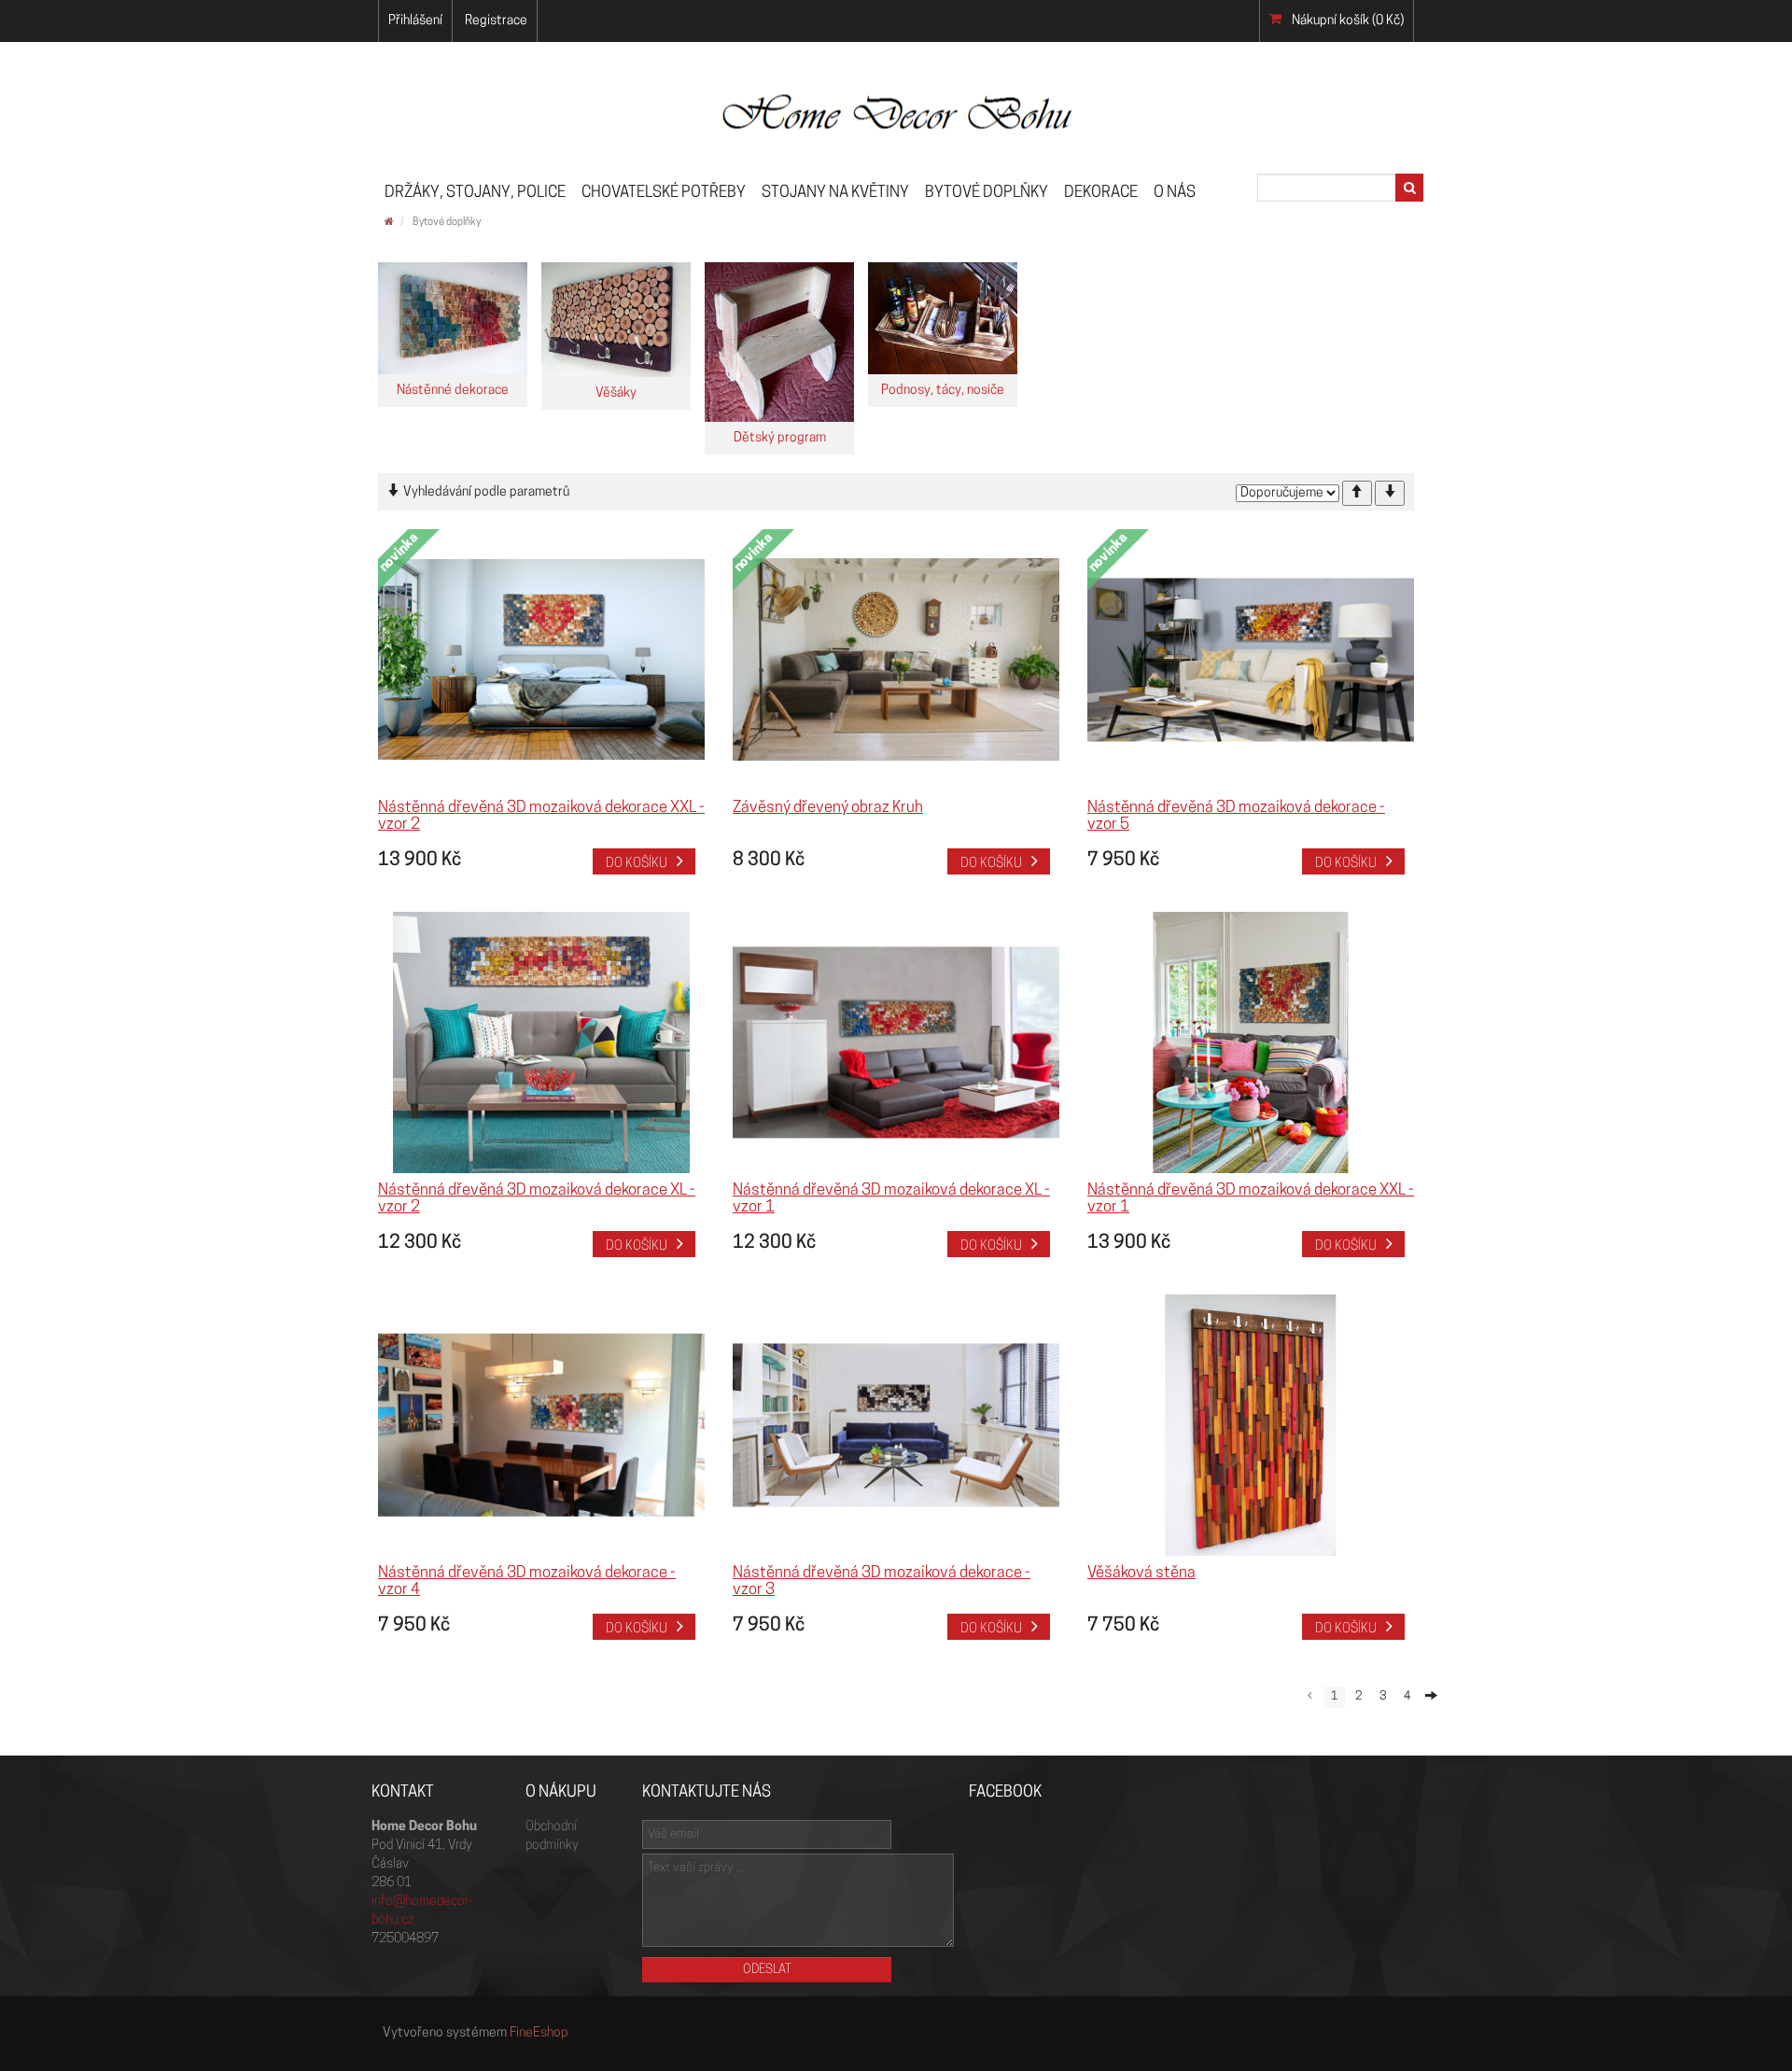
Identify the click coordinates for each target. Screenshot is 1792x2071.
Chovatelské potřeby (664, 193)
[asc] (1357, 493)
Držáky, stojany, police (475, 193)
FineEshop (539, 2033)
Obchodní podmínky (552, 1836)
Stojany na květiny (835, 193)
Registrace (496, 21)
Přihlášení (415, 21)
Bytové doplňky (987, 193)
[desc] (1390, 493)
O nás (1175, 193)
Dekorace (1101, 193)
